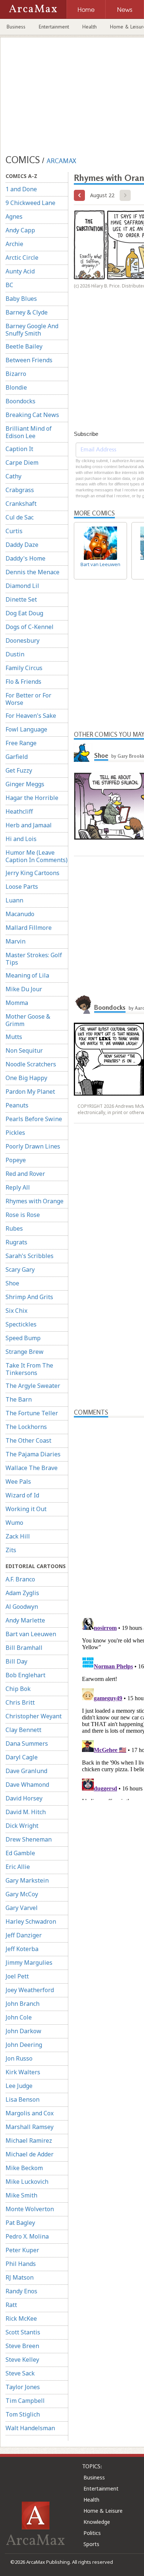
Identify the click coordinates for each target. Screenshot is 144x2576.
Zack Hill (18, 1536)
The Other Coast (28, 1440)
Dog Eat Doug (24, 613)
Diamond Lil (22, 586)
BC (9, 285)
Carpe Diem (22, 463)
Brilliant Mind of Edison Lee (29, 432)
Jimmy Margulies (29, 1963)
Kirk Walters (23, 2072)
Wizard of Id (22, 1495)
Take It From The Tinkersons (29, 1369)
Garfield (17, 757)
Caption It (19, 449)
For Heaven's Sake (31, 716)
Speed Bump (23, 1338)
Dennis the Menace (32, 572)
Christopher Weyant (34, 1716)
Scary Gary (20, 1269)
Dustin (15, 654)
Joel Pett (17, 1976)
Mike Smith (21, 2195)
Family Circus (24, 668)
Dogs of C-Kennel (30, 627)
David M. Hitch (26, 1812)
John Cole (19, 2017)
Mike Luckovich (27, 2182)
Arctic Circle (22, 258)
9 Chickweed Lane (30, 203)
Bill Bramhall (24, 1648)
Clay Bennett (23, 1730)
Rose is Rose (23, 1215)
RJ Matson (20, 2277)
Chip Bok (18, 1689)
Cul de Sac (20, 517)
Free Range (21, 743)
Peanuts (17, 1105)
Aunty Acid (20, 271)
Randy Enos (21, 2291)
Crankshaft (21, 504)
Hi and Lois (21, 839)
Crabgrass (20, 490)
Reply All (18, 1187)
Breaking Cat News (32, 415)
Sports (91, 2544)
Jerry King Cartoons (32, 873)
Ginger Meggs (25, 784)
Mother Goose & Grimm (28, 1020)
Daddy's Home (25, 558)
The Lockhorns (26, 1427)
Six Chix (16, 1311)
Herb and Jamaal (29, 825)
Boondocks (20, 401)
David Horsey (24, 1798)
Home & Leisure (103, 2511)
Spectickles (21, 1324)
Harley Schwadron (31, 1921)
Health (90, 27)
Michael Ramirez (29, 2140)
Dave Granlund (26, 1771)
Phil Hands (21, 2264)
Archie (14, 244)
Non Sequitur (24, 1050)
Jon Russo (19, 2058)
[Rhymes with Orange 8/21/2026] (79, 195)
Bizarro (16, 374)
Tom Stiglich (23, 2414)
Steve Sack (20, 2373)
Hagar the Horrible (32, 798)
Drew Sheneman (29, 1839)
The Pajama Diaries (33, 1454)
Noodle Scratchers (31, 1064)
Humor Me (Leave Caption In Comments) (37, 856)
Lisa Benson (23, 2099)
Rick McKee (21, 2318)
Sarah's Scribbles (30, 1256)
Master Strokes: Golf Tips (34, 959)
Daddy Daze (22, 545)
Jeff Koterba (22, 1949)
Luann (14, 900)
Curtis (14, 531)
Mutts (14, 1037)
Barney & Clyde (27, 312)
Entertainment (54, 27)
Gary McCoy (22, 1894)
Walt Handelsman (30, 2428)
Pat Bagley (20, 2223)
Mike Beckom (24, 2168)
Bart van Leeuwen (31, 1634)
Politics (92, 2533)
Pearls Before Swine (34, 1119)
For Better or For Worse (28, 699)
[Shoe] (83, 753)
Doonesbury (23, 640)
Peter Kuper (22, 2250)
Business (16, 27)
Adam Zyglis (22, 1593)
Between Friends (29, 360)
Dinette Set (21, 599)
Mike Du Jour (24, 989)
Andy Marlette (25, 1620)
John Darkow (23, 2031)
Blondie (16, 387)
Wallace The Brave (32, 1468)
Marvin (16, 941)
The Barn (19, 1399)
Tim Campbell (25, 2401)
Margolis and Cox (30, 2113)
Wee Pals (18, 1482)
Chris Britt (20, 1702)
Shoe (12, 1283)
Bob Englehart (25, 1675)
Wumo (14, 1523)
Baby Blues (21, 299)
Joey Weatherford (30, 1990)
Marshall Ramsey (30, 2127)
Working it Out (26, 1509)
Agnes (14, 216)
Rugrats (16, 1242)
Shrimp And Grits (29, 1297)
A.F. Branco (20, 1579)
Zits (11, 1550)
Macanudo (20, 914)
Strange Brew (25, 1352)
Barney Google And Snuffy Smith (32, 330)
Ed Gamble (20, 1853)
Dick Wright (22, 1826)
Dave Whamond (27, 1785)
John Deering (24, 2045)
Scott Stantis (23, 2332)
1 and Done (21, 189)
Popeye (16, 1160)
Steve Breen (22, 2346)
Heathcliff (19, 811)
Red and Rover (25, 1174)
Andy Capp (20, 230)
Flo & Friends (23, 682)
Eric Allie (18, 1867)
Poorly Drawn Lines (33, 1146)
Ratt (11, 2305)
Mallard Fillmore (29, 928)
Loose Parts (22, 887)
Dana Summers (27, 1743)
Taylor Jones (23, 2387)
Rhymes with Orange (35, 1201)
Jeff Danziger (24, 1935)
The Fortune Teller (32, 1413)
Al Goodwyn (22, 1607)
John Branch (23, 2004)
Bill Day (16, 1661)
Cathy (13, 476)
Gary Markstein (27, 1880)
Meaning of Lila (27, 975)
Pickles (15, 1133)
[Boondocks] (83, 1005)
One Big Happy (26, 1078)
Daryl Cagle (22, 1757)
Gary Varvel (22, 1908)
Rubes (14, 1228)
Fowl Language (26, 729)
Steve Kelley (22, 2360)
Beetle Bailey (24, 346)
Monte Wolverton (30, 2209)
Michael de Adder (30, 2154)
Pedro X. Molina (27, 2236)
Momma (17, 1003)
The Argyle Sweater (33, 1386)
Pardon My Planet (30, 1092)
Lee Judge (19, 2086)
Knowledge (97, 2522)
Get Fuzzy (19, 770)
